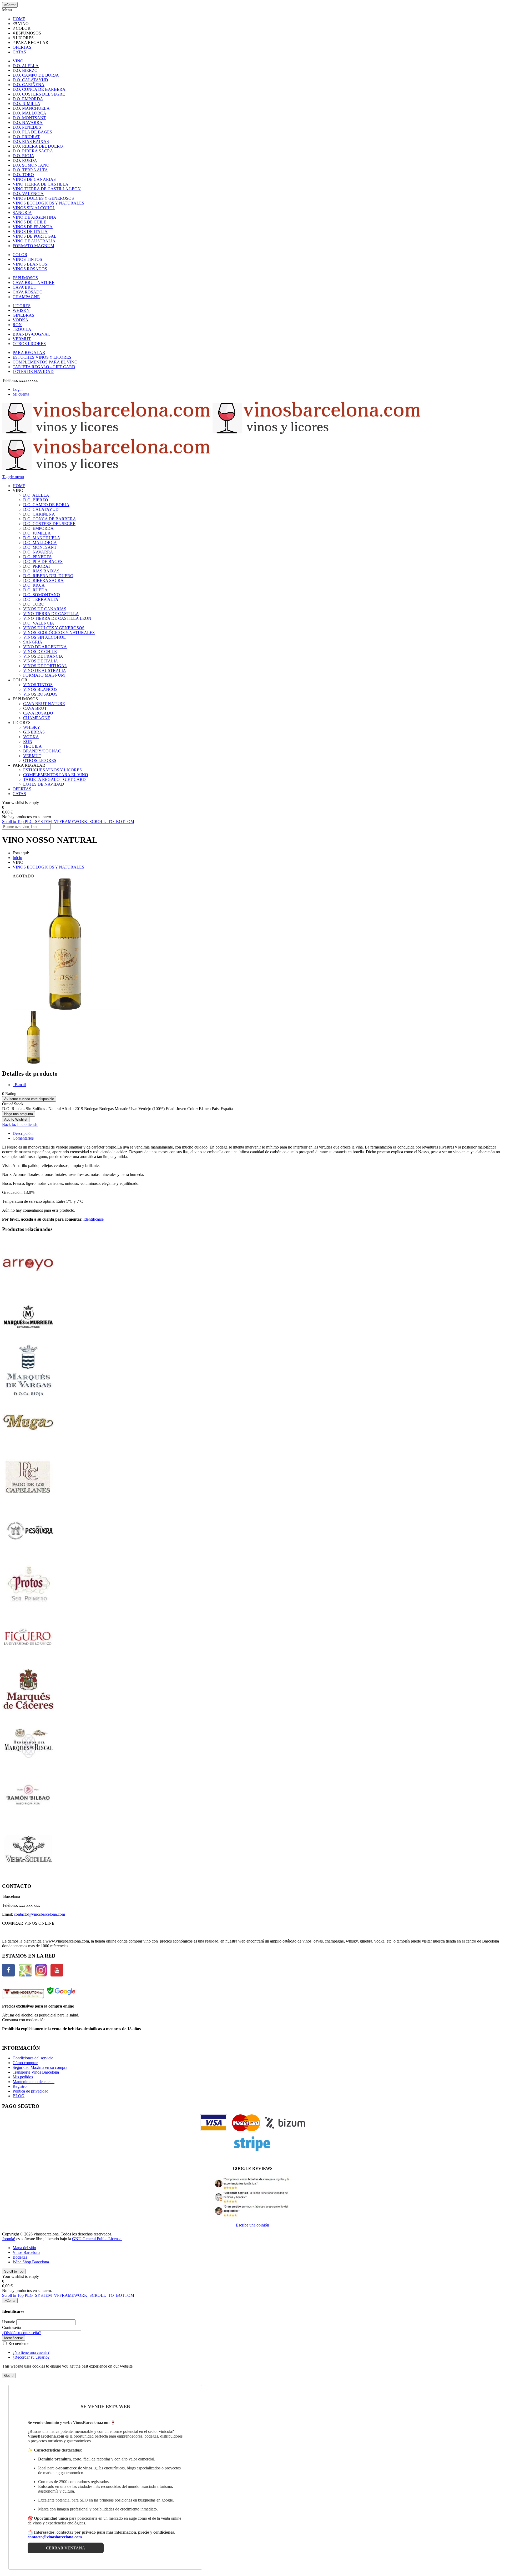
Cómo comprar (25, 2063)
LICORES (22, 306)
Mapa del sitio (24, 2248)
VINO (18, 61)
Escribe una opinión (252, 2225)
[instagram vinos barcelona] (41, 1975)
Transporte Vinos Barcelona (36, 2072)
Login (18, 389)
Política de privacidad (31, 2091)
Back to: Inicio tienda (20, 1124)
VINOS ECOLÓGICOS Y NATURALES (48, 867)
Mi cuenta (21, 394)
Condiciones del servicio (33, 2058)
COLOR (20, 255)
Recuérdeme (18, 2343)
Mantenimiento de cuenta (34, 2082)
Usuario (9, 2322)
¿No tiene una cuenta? (31, 2352)
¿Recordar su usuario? (31, 2357)
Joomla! (9, 2239)
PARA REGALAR (29, 353)
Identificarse (94, 1219)
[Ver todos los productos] (28, 1288)
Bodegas (20, 2257)
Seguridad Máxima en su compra (40, 2067)
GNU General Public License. (97, 2239)
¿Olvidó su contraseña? (21, 2333)
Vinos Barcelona (26, 2252)
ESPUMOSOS (25, 278)
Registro (20, 2086)
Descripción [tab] (23, 1133)
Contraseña (11, 2327)
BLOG (19, 2096)
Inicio (17, 858)
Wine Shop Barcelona (31, 2262)
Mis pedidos (23, 2077)
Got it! (9, 2376)
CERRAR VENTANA (66, 2548)
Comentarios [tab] (23, 1138)
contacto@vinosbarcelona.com (39, 1914)
